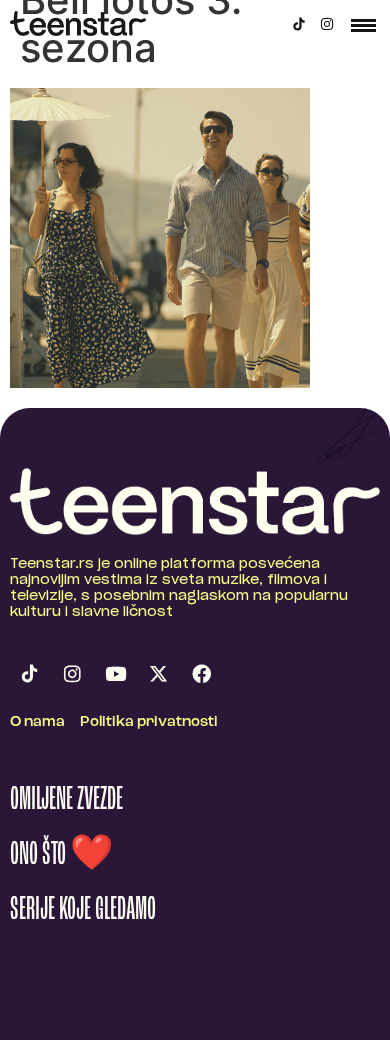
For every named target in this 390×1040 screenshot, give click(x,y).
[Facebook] (201, 674)
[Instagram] (327, 24)
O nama (37, 722)
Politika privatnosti (149, 722)
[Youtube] (115, 674)
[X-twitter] (158, 674)
